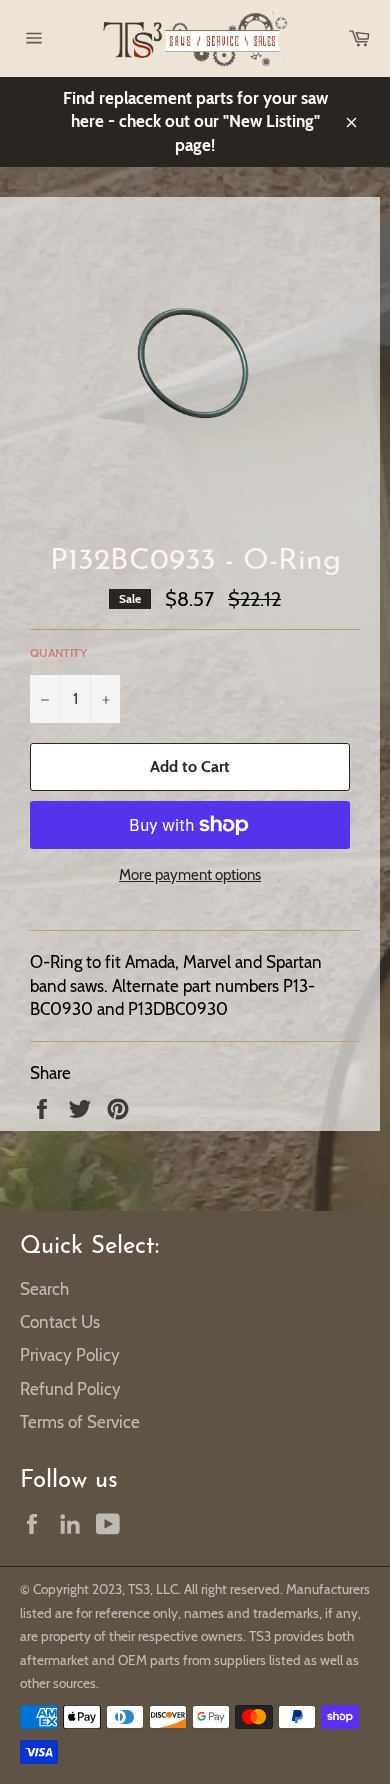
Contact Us (60, 1322)
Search (44, 1289)
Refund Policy (70, 1389)
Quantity (58, 652)
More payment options (190, 875)
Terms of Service (80, 1422)
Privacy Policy (70, 1355)
